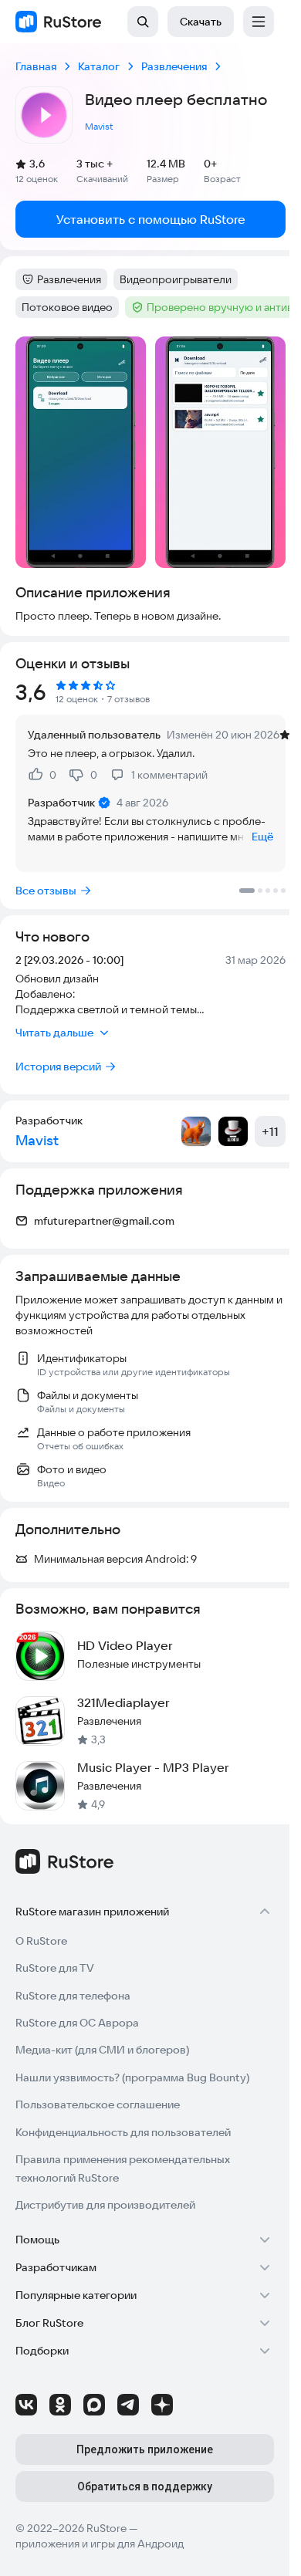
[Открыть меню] (259, 22)
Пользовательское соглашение (98, 2104)
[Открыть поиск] (143, 22)
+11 (270, 1131)
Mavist (99, 126)
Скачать (201, 22)
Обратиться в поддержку (145, 2486)
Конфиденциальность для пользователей (123, 2132)
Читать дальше (54, 1033)
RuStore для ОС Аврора (77, 2023)
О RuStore (41, 1941)
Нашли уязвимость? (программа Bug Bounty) (132, 2077)
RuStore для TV (55, 1968)
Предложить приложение (145, 2449)
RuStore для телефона (73, 1996)
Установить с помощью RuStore (151, 219)
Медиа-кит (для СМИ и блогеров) (102, 2050)
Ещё (262, 837)
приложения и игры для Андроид (100, 2544)
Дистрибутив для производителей (105, 2205)
